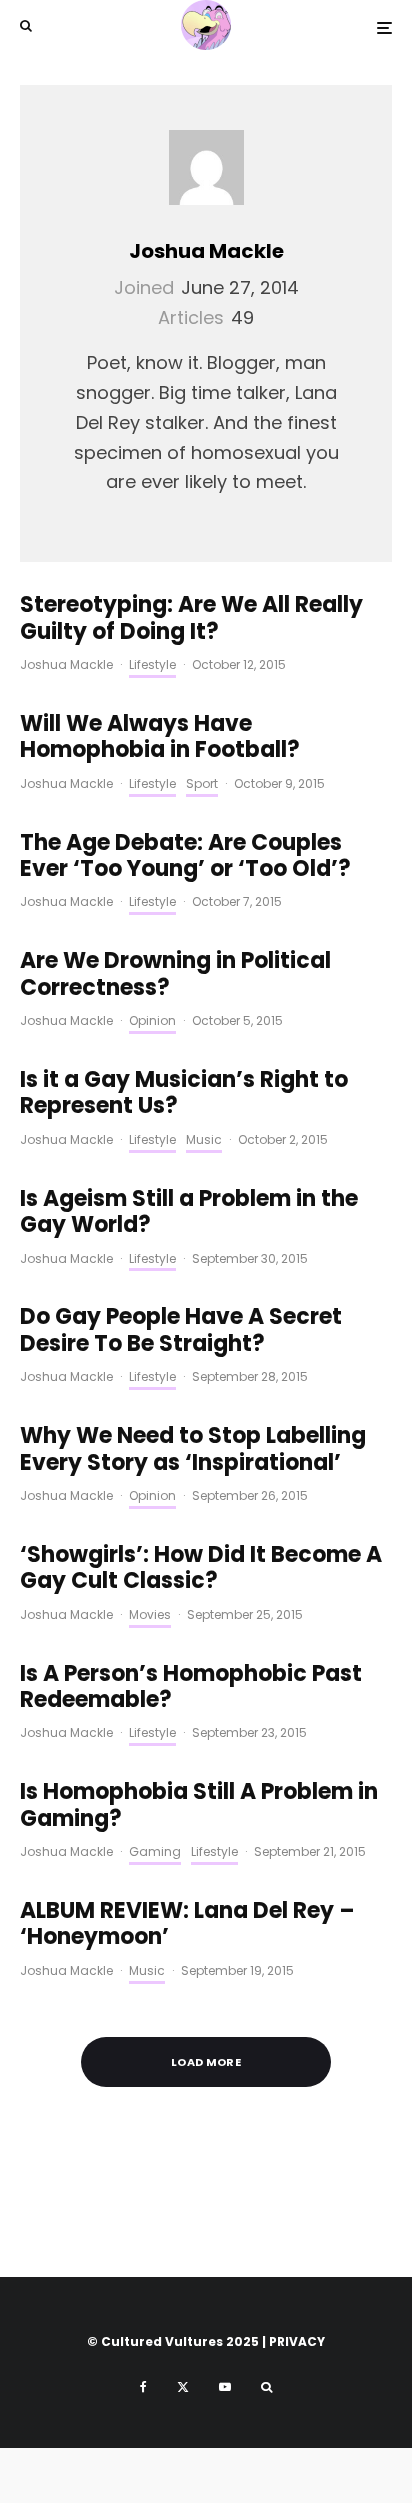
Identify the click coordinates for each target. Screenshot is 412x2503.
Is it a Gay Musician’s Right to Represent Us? (184, 1093)
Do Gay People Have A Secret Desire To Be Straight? (181, 1330)
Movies (150, 1614)
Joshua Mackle (206, 251)
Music (204, 1139)
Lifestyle (152, 664)
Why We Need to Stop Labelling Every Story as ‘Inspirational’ (193, 1449)
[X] (183, 2387)
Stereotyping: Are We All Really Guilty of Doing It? (191, 618)
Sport (202, 783)
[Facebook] (143, 2387)
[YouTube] (225, 2387)
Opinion (152, 1020)
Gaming (155, 1851)
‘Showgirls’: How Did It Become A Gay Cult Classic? (201, 1568)
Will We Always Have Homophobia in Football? (160, 737)
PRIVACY (297, 2341)
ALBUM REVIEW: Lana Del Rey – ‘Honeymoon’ (187, 1924)
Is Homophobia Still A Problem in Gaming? (199, 1805)
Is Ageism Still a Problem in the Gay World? (189, 1212)
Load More (206, 2062)
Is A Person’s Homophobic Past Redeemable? (191, 1687)
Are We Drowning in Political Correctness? (175, 974)
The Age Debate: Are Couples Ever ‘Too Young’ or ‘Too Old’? (185, 856)
